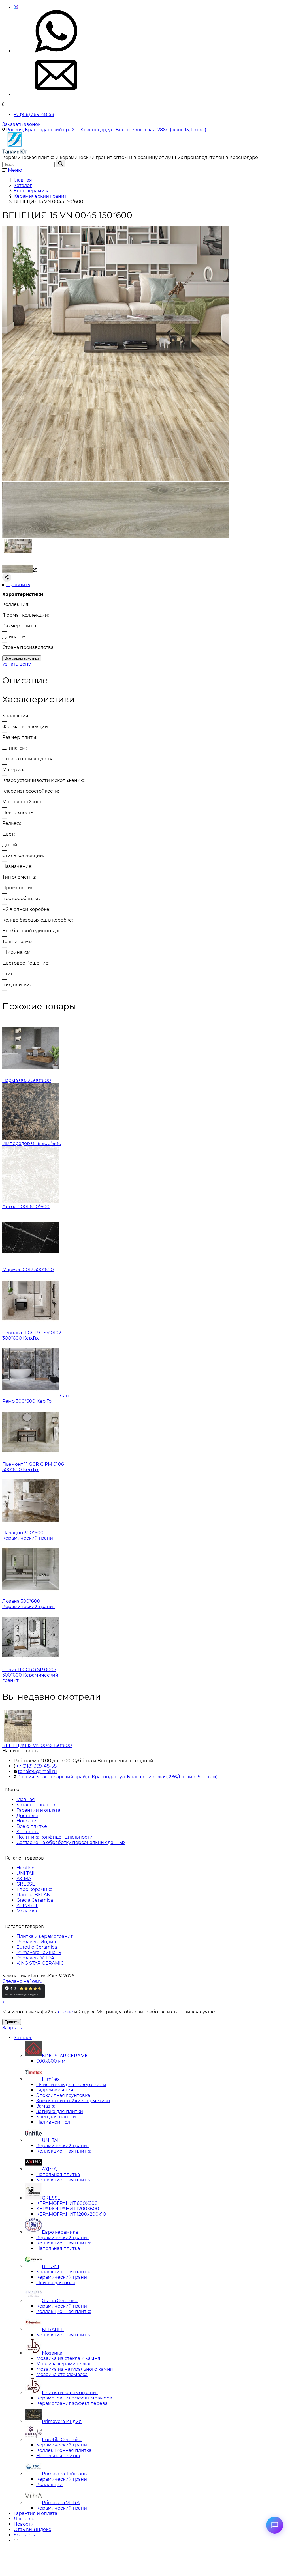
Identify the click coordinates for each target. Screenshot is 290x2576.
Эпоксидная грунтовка (63, 2095)
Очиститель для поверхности (71, 2085)
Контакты (28, 1832)
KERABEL (27, 1905)
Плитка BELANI (34, 1895)
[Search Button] (60, 164)
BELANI (51, 2266)
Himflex (25, 1868)
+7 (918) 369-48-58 (34, 114)
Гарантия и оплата (35, 2513)
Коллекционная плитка (64, 2151)
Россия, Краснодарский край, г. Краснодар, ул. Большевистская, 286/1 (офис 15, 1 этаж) (106, 130)
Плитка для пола (56, 2283)
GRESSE (26, 1884)
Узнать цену (17, 664)
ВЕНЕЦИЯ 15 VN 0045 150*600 (37, 1745)
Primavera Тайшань (39, 1952)
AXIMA (24, 1879)
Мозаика (27, 1911)
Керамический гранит (63, 2146)
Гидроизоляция (55, 2090)
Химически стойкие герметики (73, 2101)
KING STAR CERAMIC (40, 1963)
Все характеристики (22, 658)
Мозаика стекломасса (62, 2374)
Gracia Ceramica (35, 1900)
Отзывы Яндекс (32, 2529)
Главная (26, 1799)
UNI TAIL (26, 1873)
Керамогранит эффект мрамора (74, 2398)
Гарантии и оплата (38, 1810)
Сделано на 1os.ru (23, 1981)
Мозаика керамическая (64, 2364)
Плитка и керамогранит (45, 1936)
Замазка (46, 2106)
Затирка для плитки (60, 2111)
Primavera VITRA (35, 1958)
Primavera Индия (36, 1942)
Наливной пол (53, 2122)
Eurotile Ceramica (37, 1947)
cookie (66, 2012)
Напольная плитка (58, 2174)
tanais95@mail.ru (37, 1771)
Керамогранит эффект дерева (72, 2403)
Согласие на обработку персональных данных (71, 1842)
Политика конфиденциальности (55, 1837)
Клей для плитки (56, 2117)
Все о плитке (32, 1826)
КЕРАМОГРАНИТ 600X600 (67, 2203)
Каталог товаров (36, 1805)
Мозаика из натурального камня (75, 2369)
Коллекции (49, 2484)
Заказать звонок (21, 124)
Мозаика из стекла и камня (68, 2358)
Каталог (23, 2038)
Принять (12, 2022)
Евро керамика (34, 1889)
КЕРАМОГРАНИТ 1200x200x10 (71, 2214)
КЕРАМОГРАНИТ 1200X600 (68, 2209)
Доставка (27, 1816)
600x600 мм (51, 2061)
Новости (26, 1821)
